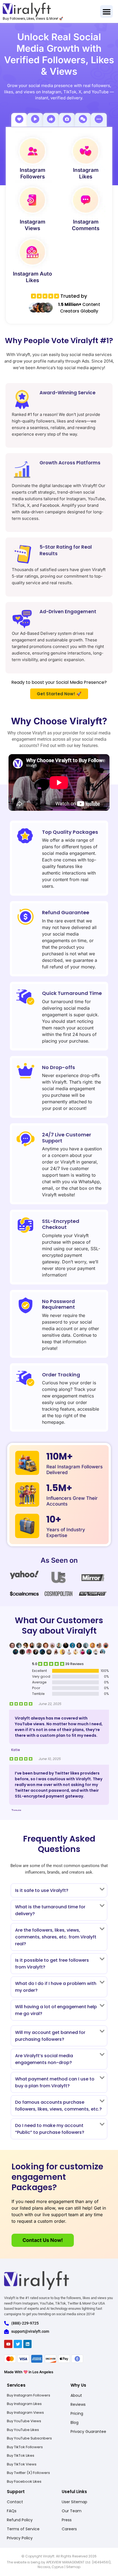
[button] (107, 12)
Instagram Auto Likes (33, 277)
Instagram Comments (86, 225)
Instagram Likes (86, 173)
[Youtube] (8, 2344)
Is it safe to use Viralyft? (42, 1890)
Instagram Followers (33, 173)
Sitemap (73, 2567)
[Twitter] (18, 2344)
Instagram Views (33, 225)
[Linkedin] (27, 2344)
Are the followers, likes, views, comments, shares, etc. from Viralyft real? (56, 1937)
